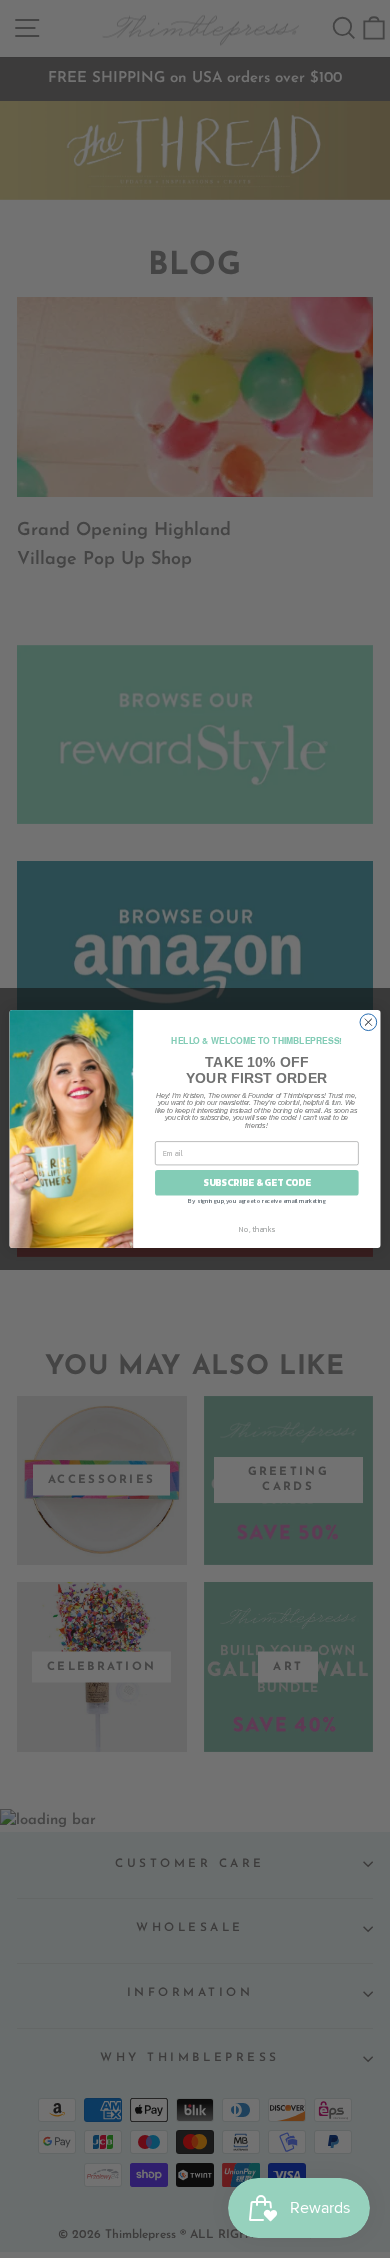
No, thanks (257, 1228)
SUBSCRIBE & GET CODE (256, 1183)
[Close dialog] (368, 1022)
